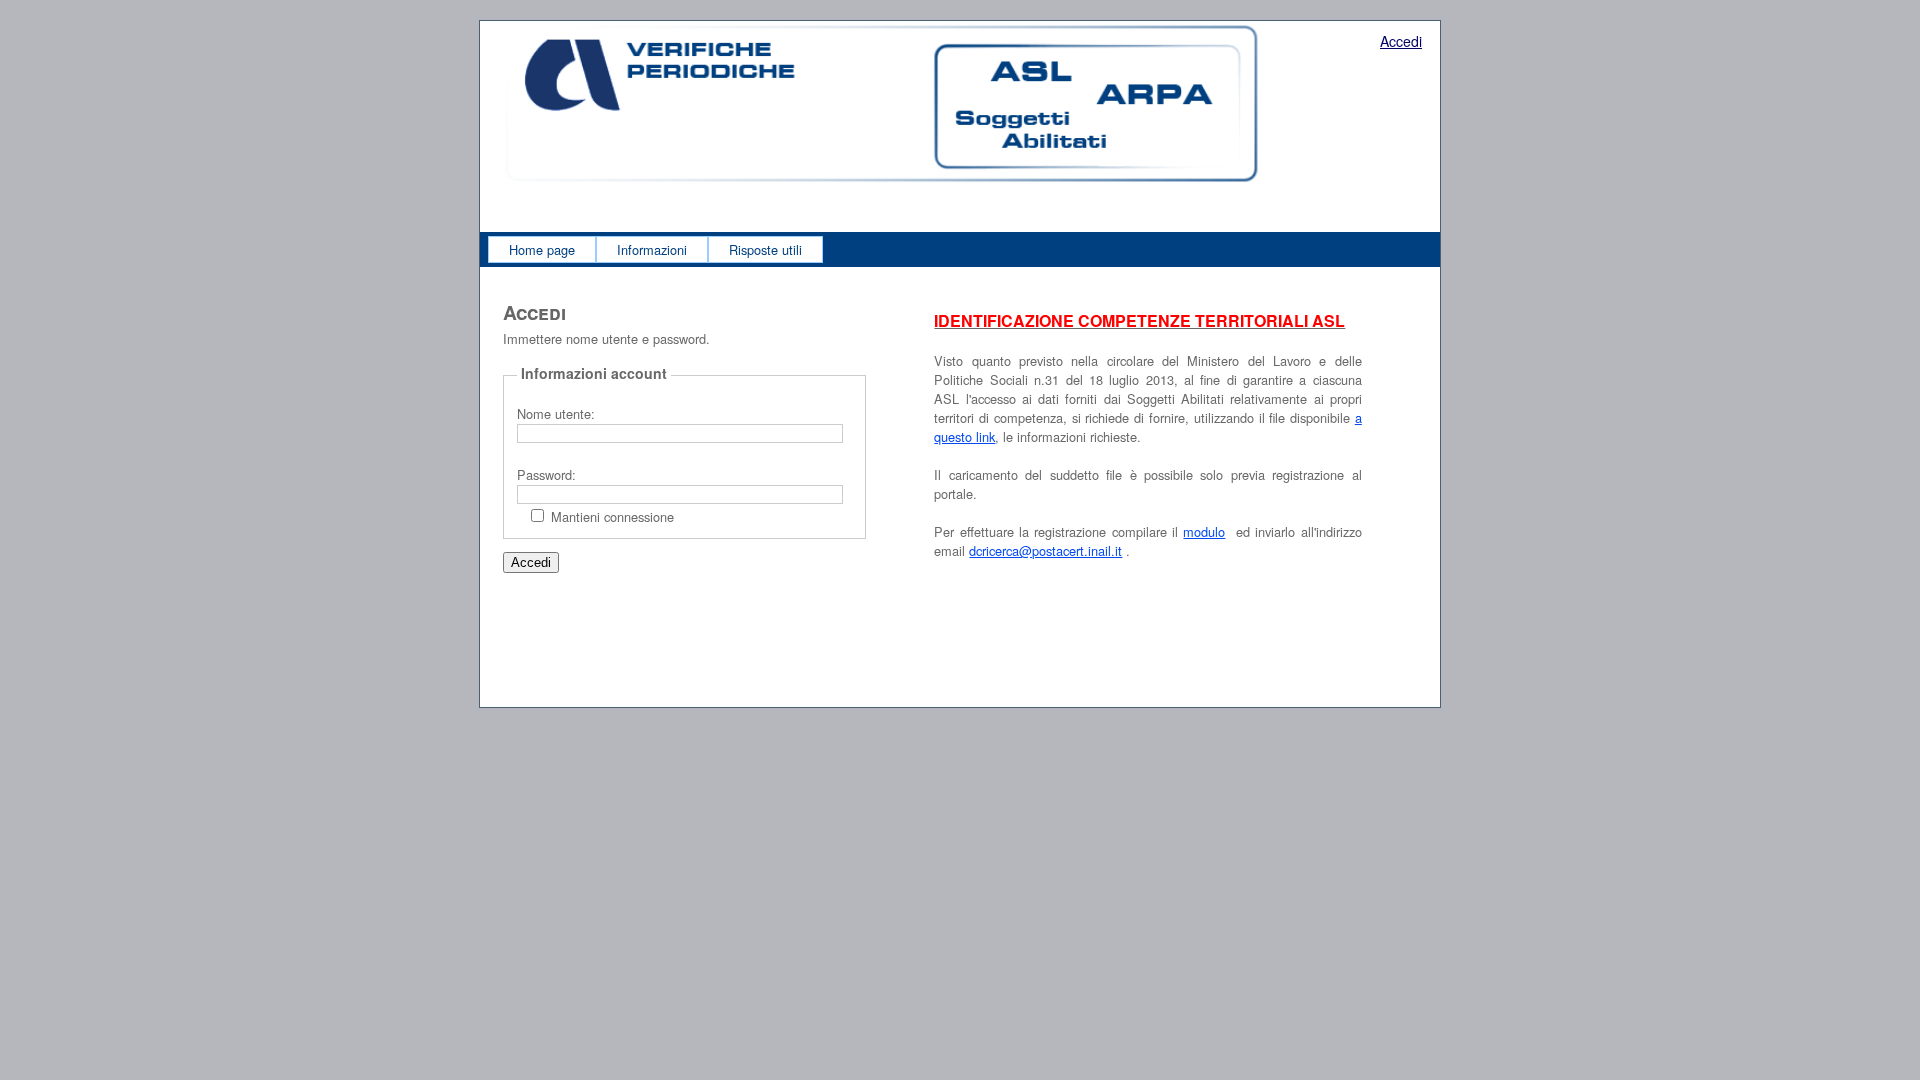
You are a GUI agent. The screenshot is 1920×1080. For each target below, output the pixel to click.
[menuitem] (542, 249)
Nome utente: (556, 413)
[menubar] (655, 249)
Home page (542, 249)
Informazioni (652, 249)
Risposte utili (765, 249)
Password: (546, 474)
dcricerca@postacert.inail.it (1045, 550)
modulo (1204, 531)
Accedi (1401, 41)
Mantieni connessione (612, 516)
